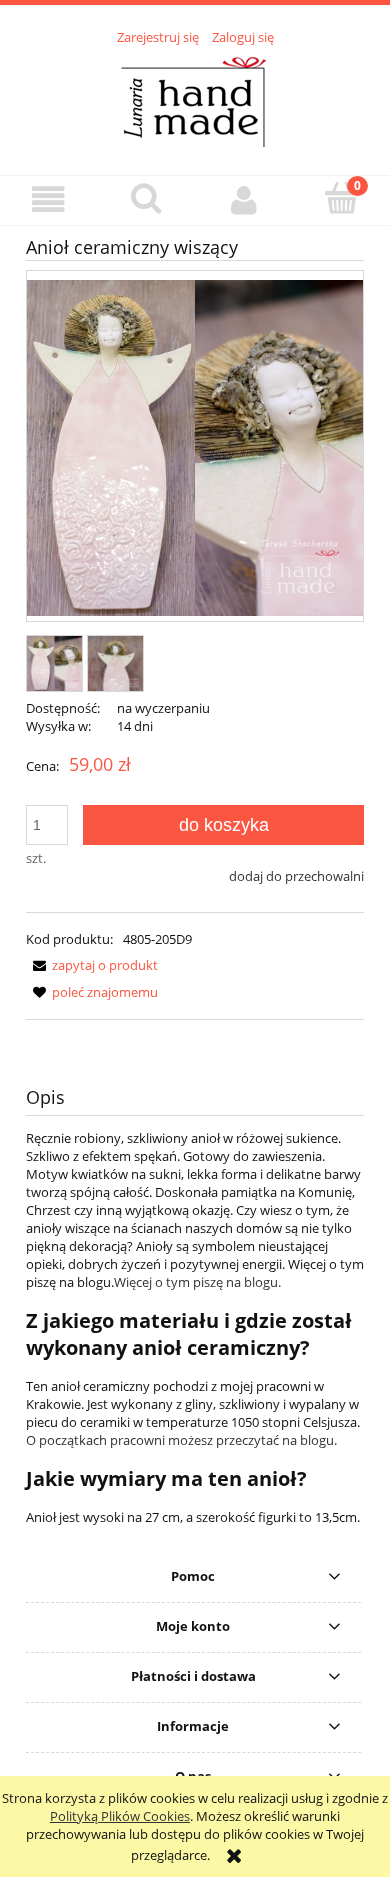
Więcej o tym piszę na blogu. (197, 1282)
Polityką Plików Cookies (120, 1816)
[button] (49, 199)
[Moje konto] (244, 199)
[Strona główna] (195, 99)
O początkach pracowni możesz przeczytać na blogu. (181, 1440)
